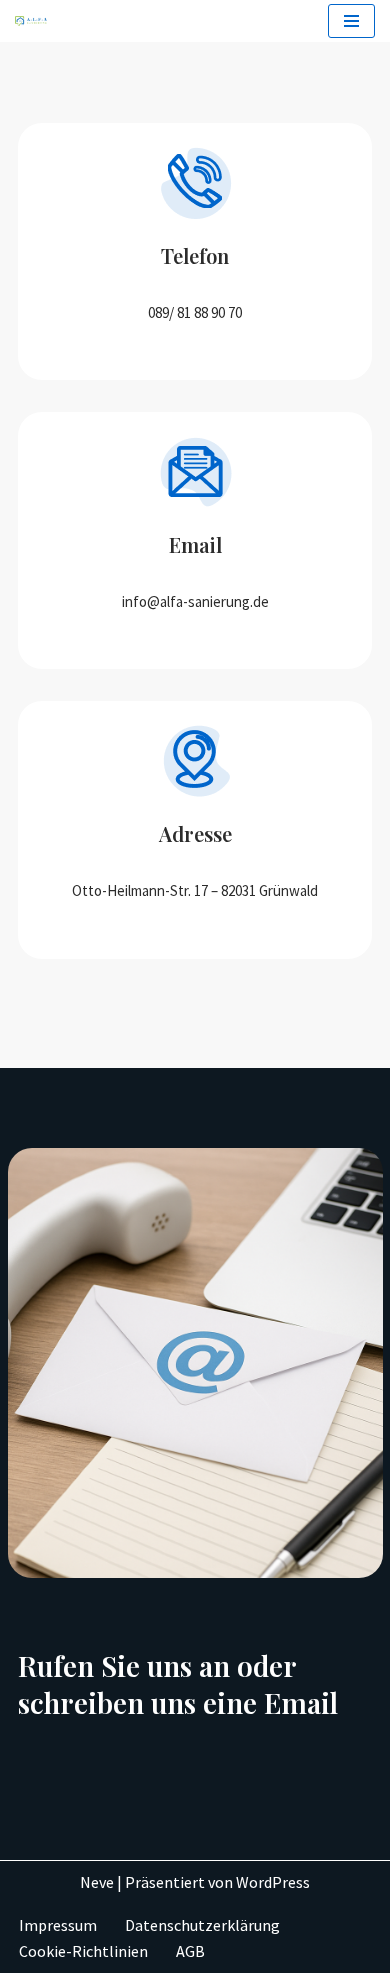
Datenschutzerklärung (202, 1925)
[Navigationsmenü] (351, 21)
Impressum (58, 1925)
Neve (97, 1882)
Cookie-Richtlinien (83, 1951)
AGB (190, 1951)
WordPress (273, 1882)
